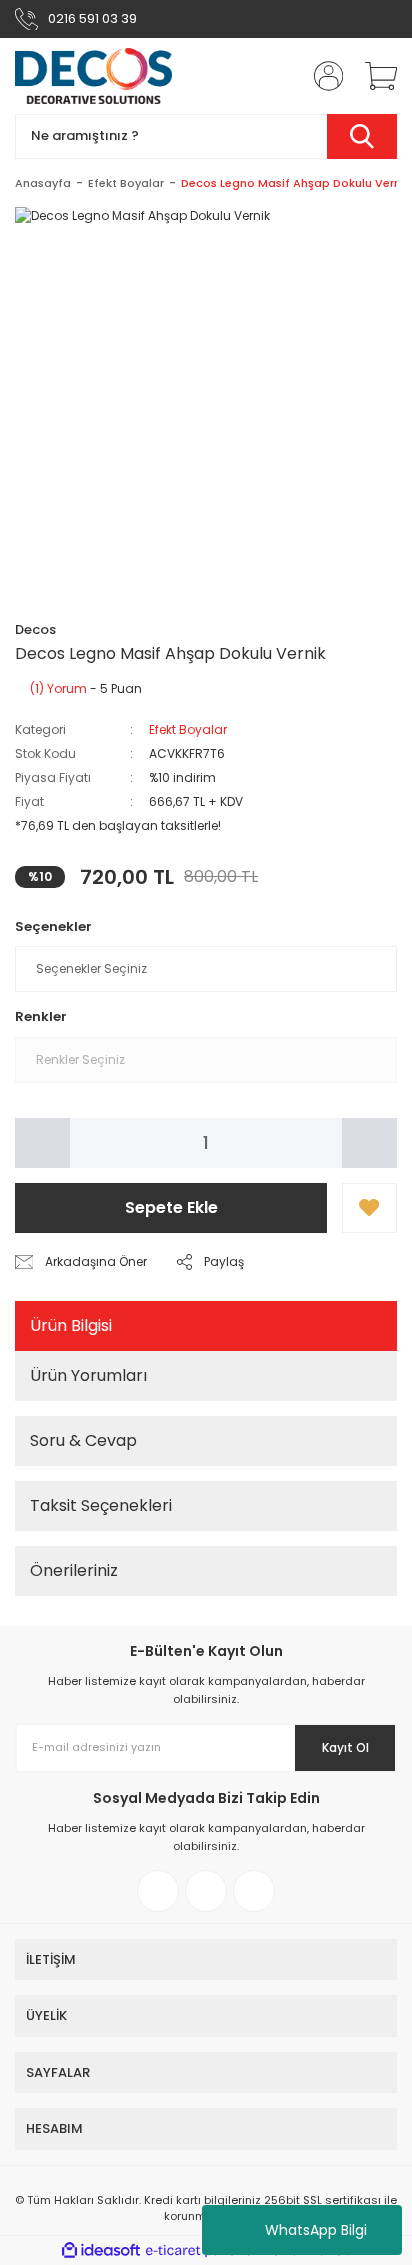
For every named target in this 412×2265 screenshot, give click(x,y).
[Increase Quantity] (369, 1143)
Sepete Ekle (171, 1207)
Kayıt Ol (345, 1747)
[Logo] (94, 76)
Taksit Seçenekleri (101, 1505)
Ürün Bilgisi (71, 1325)
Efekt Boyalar (188, 729)
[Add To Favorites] (369, 1208)
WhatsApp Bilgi (316, 2230)
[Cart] (374, 76)
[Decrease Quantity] (42, 1143)
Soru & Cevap (83, 1440)
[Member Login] (322, 76)
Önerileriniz (74, 1570)
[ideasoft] (101, 2250)
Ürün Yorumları (88, 1375)
